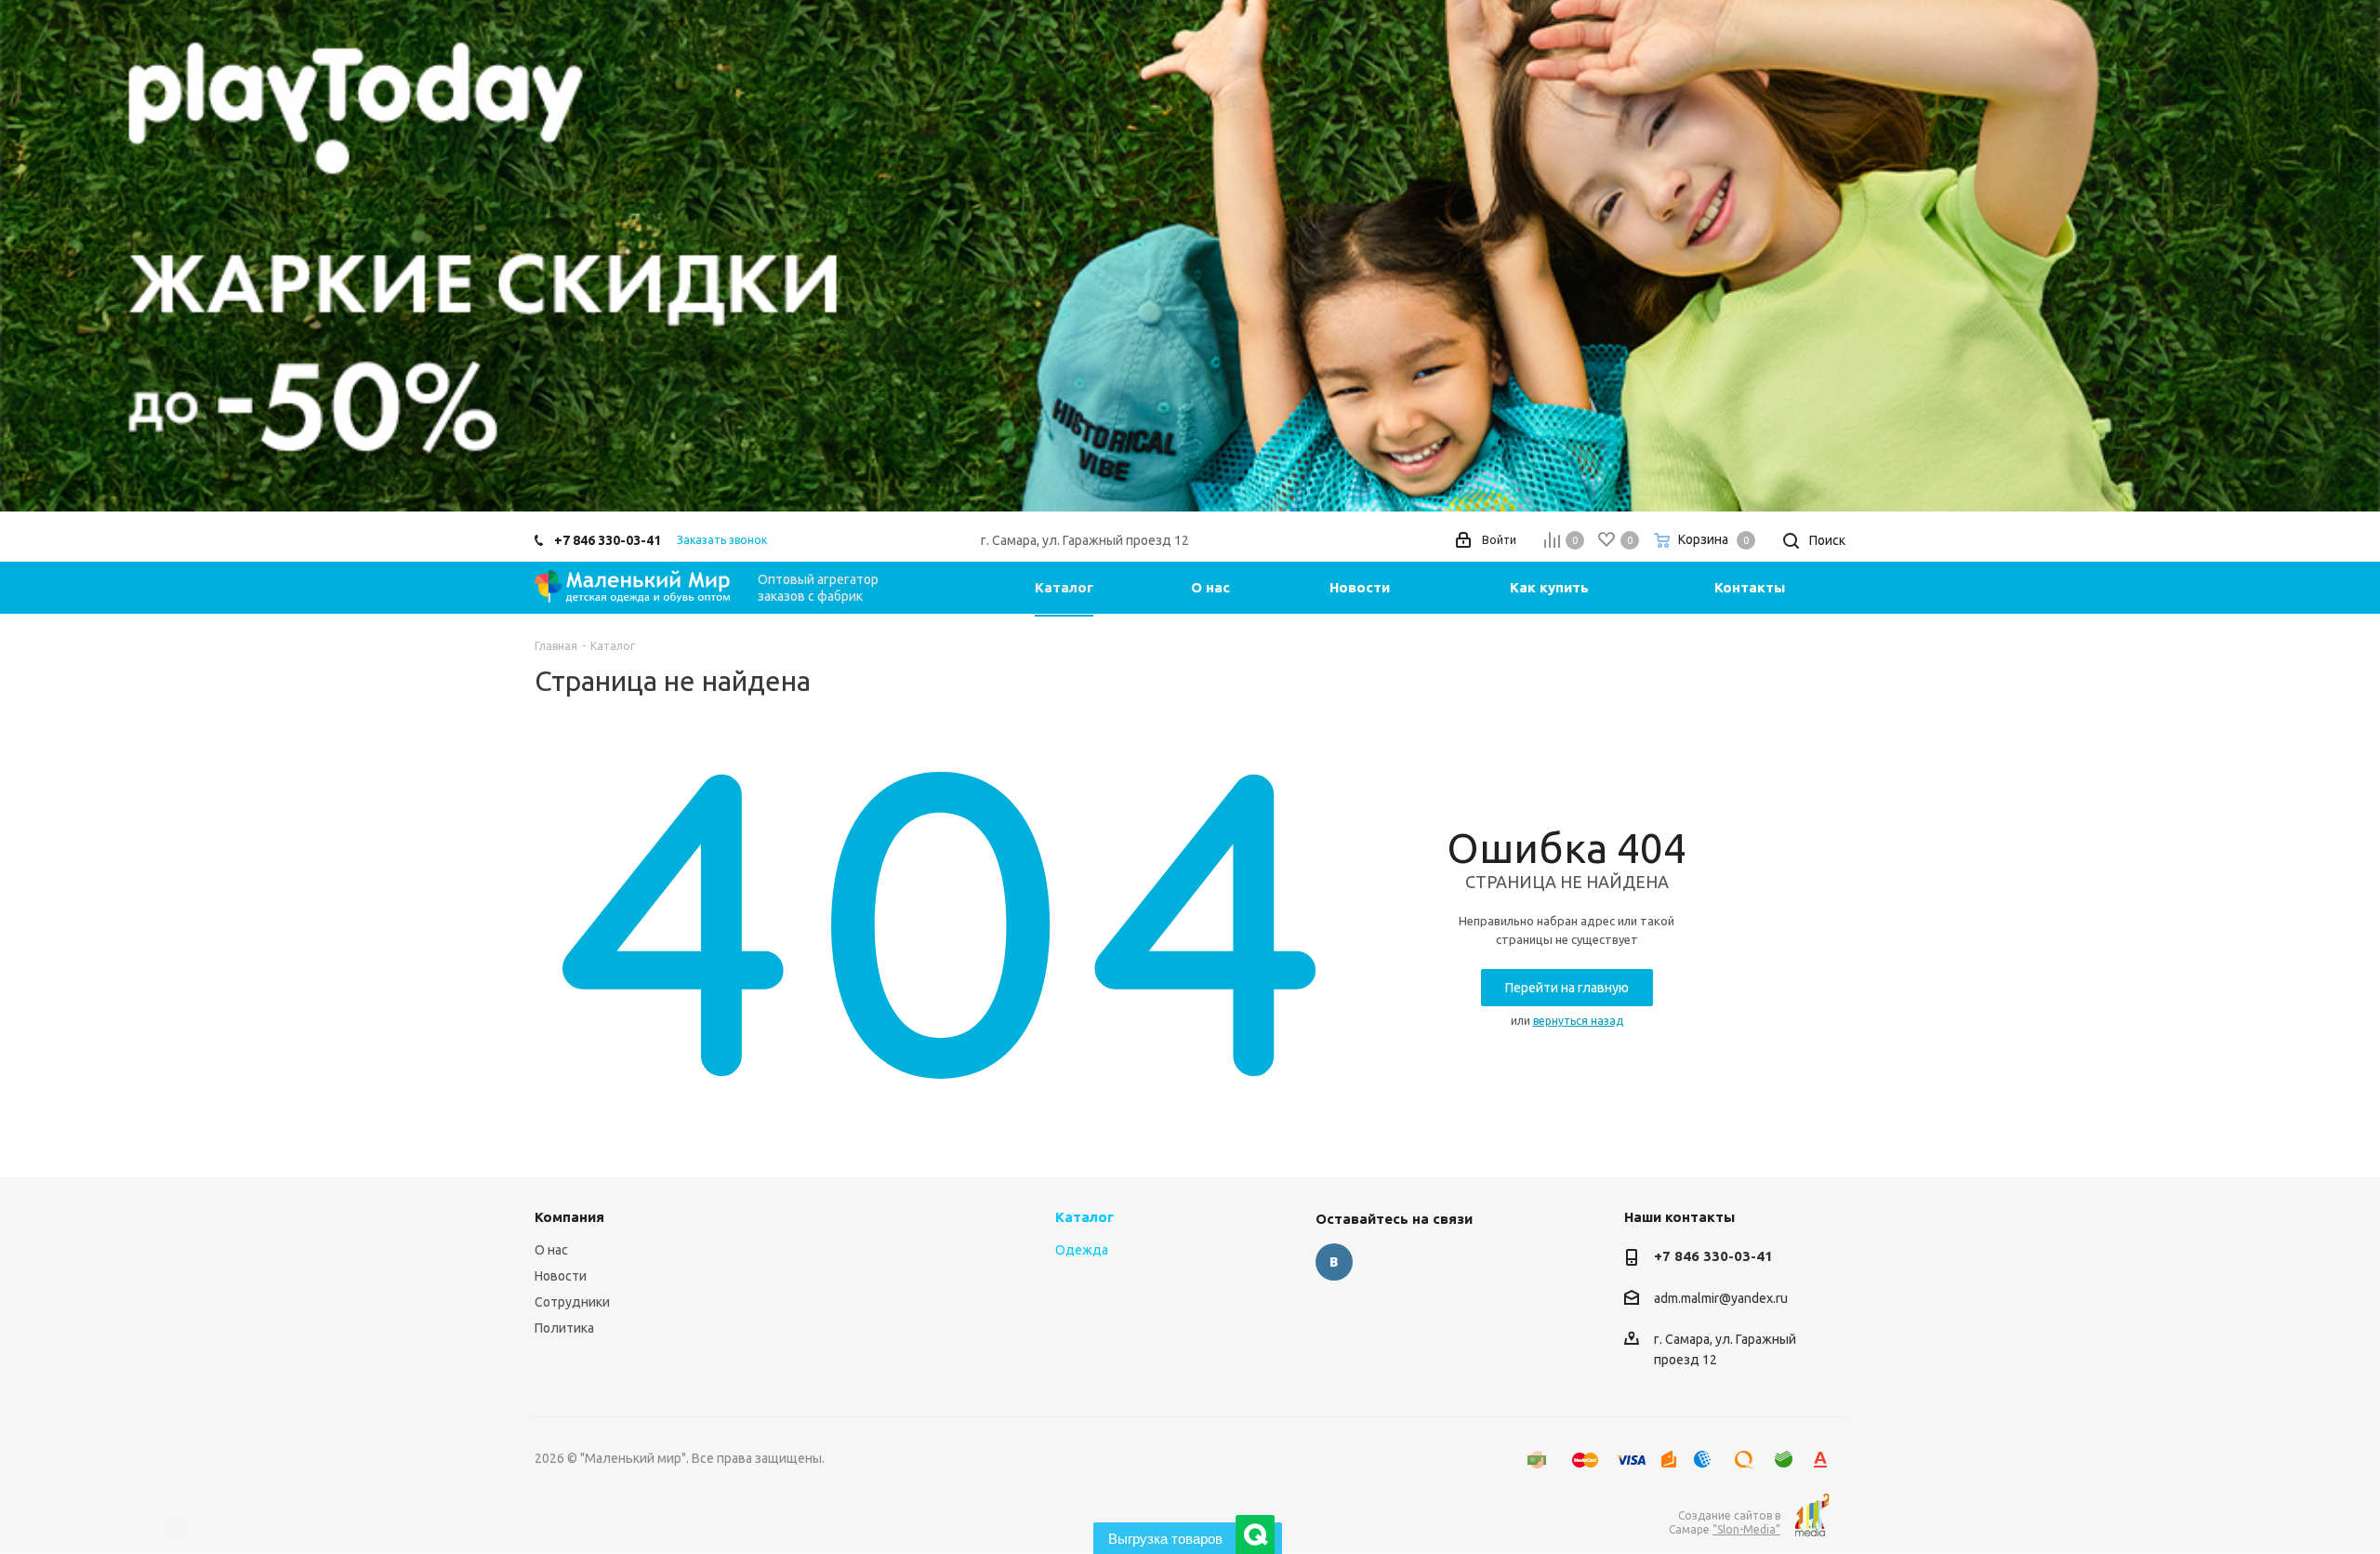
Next (2339, 255)
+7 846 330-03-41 (608, 540)
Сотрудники (572, 1302)
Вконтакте (1334, 1262)
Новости (561, 1276)
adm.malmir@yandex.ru (1721, 1298)
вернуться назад (1578, 1021)
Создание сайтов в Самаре (1725, 1522)
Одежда (1082, 1250)
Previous (41, 255)
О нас (551, 1250)
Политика (564, 1328)
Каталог (1084, 1217)
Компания (569, 1217)
